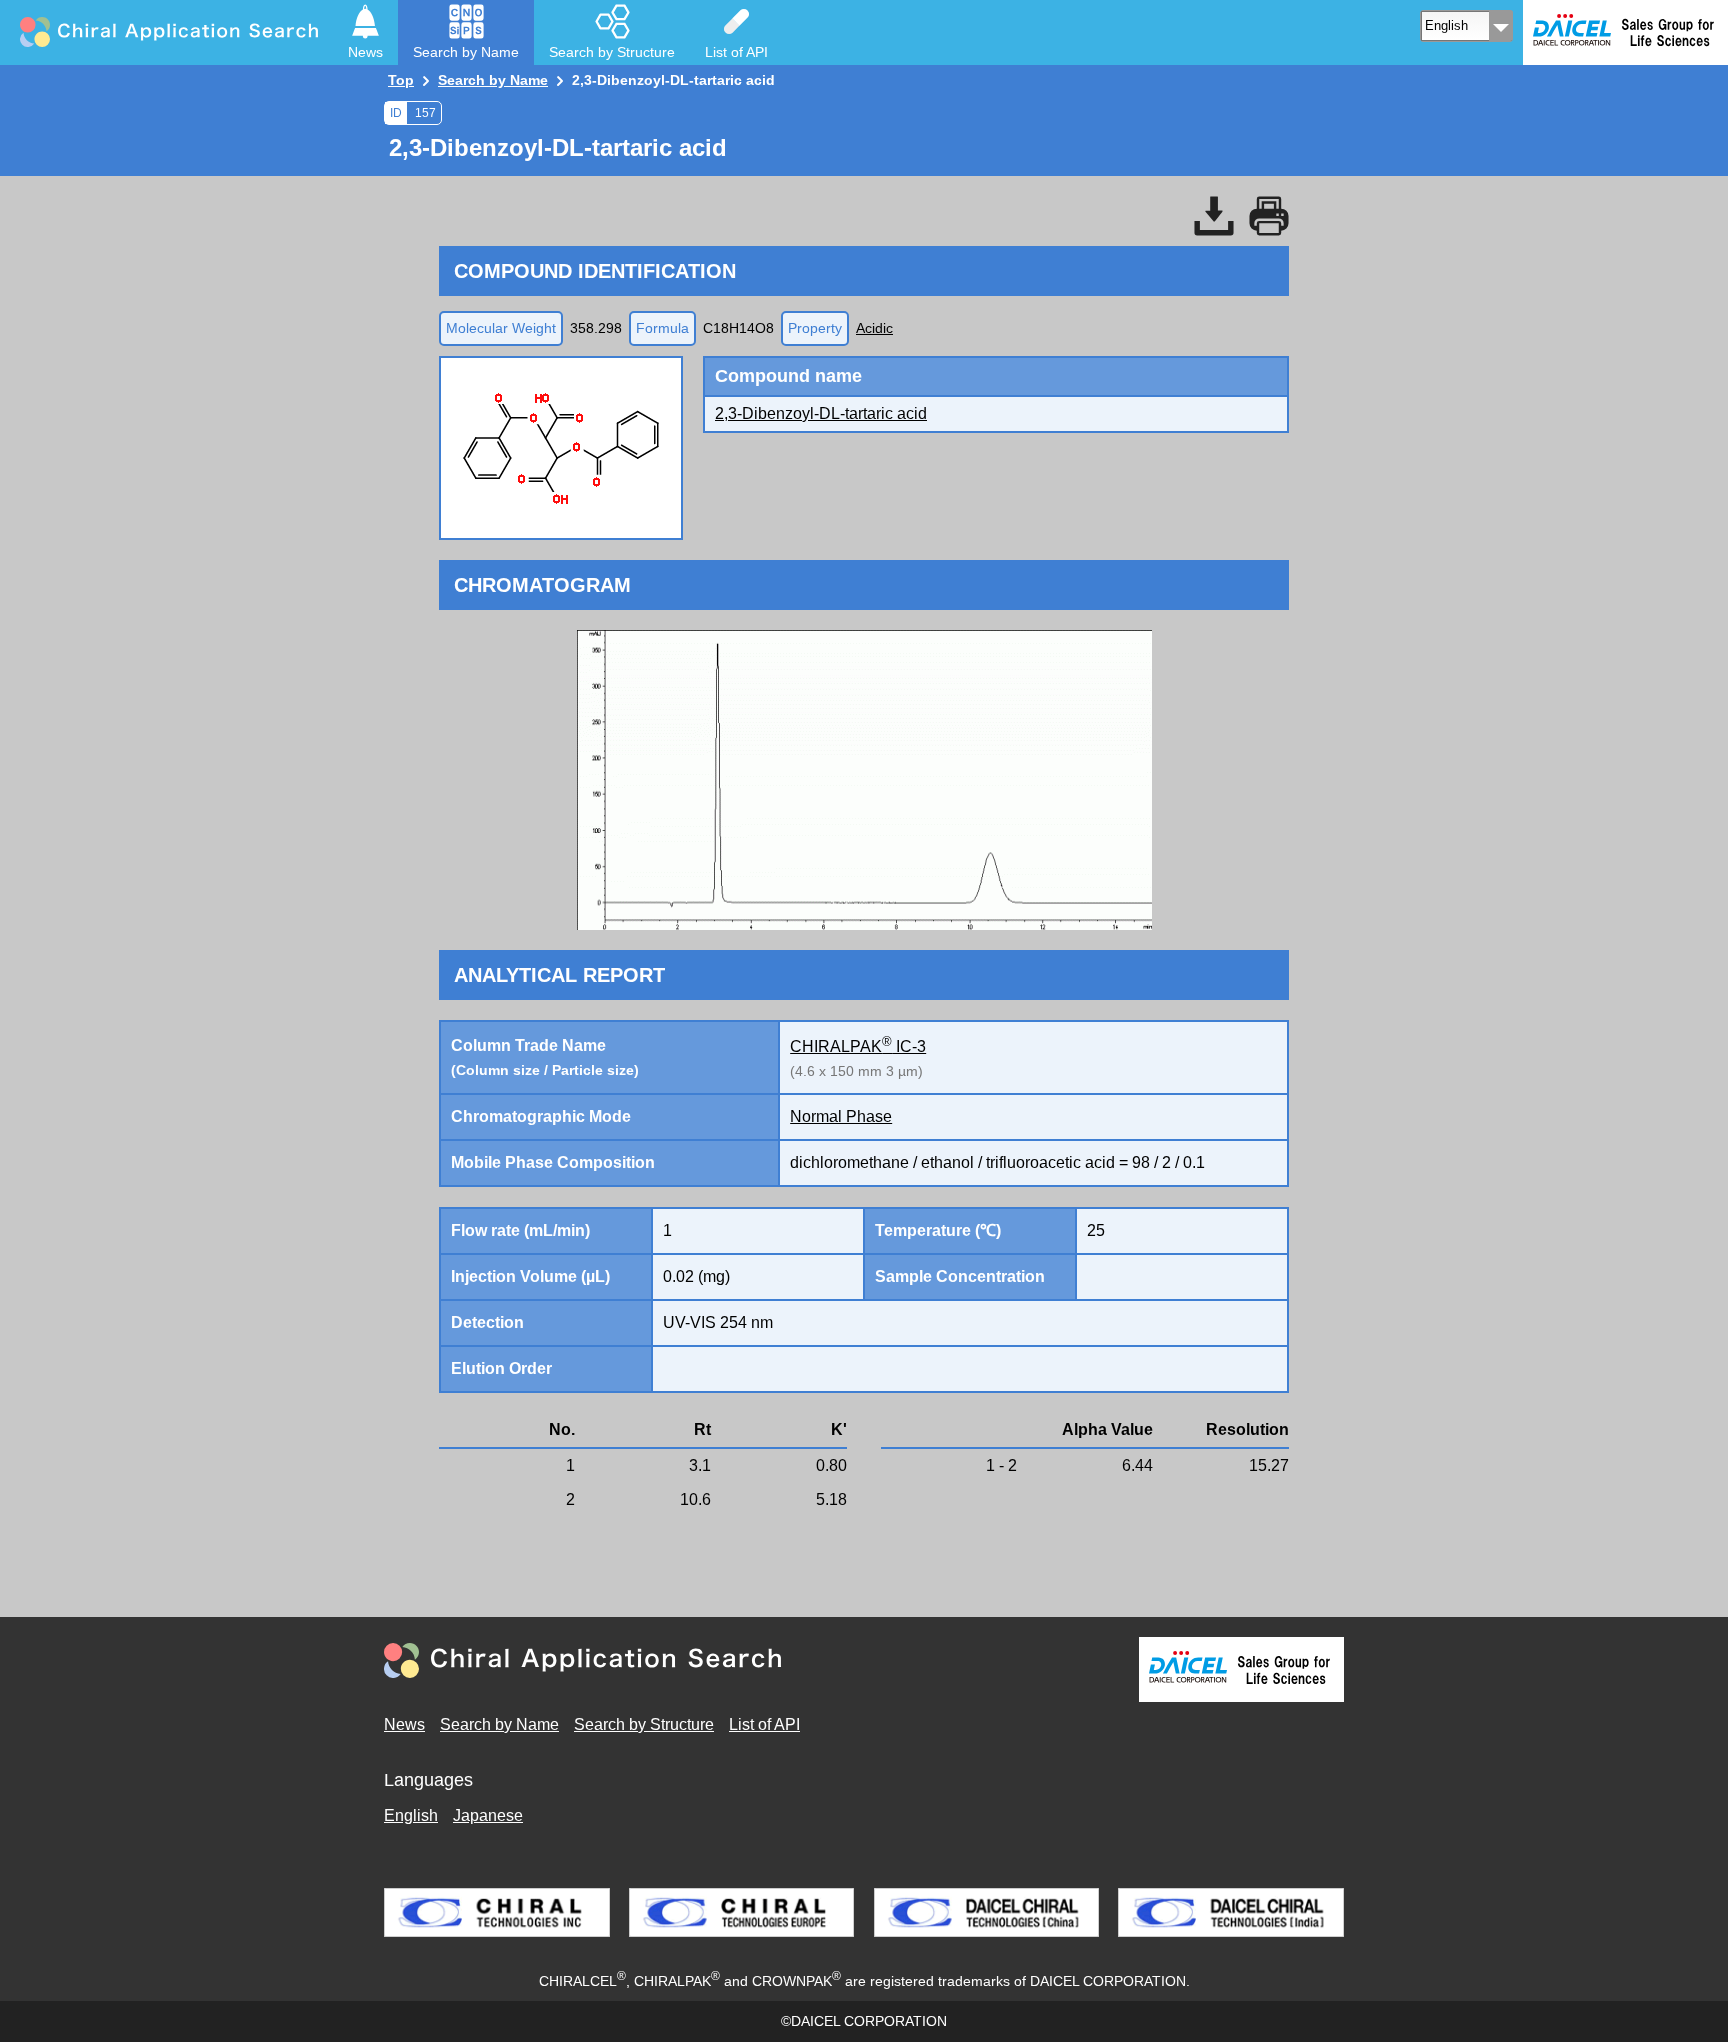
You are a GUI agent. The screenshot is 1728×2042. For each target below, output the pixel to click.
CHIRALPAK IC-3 (858, 1046)
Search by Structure (644, 1724)
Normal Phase (841, 1116)
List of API (764, 1724)
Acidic (874, 328)
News (404, 1724)
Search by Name (499, 1724)
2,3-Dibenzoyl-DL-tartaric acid (821, 413)
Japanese (488, 1815)
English (411, 1815)
